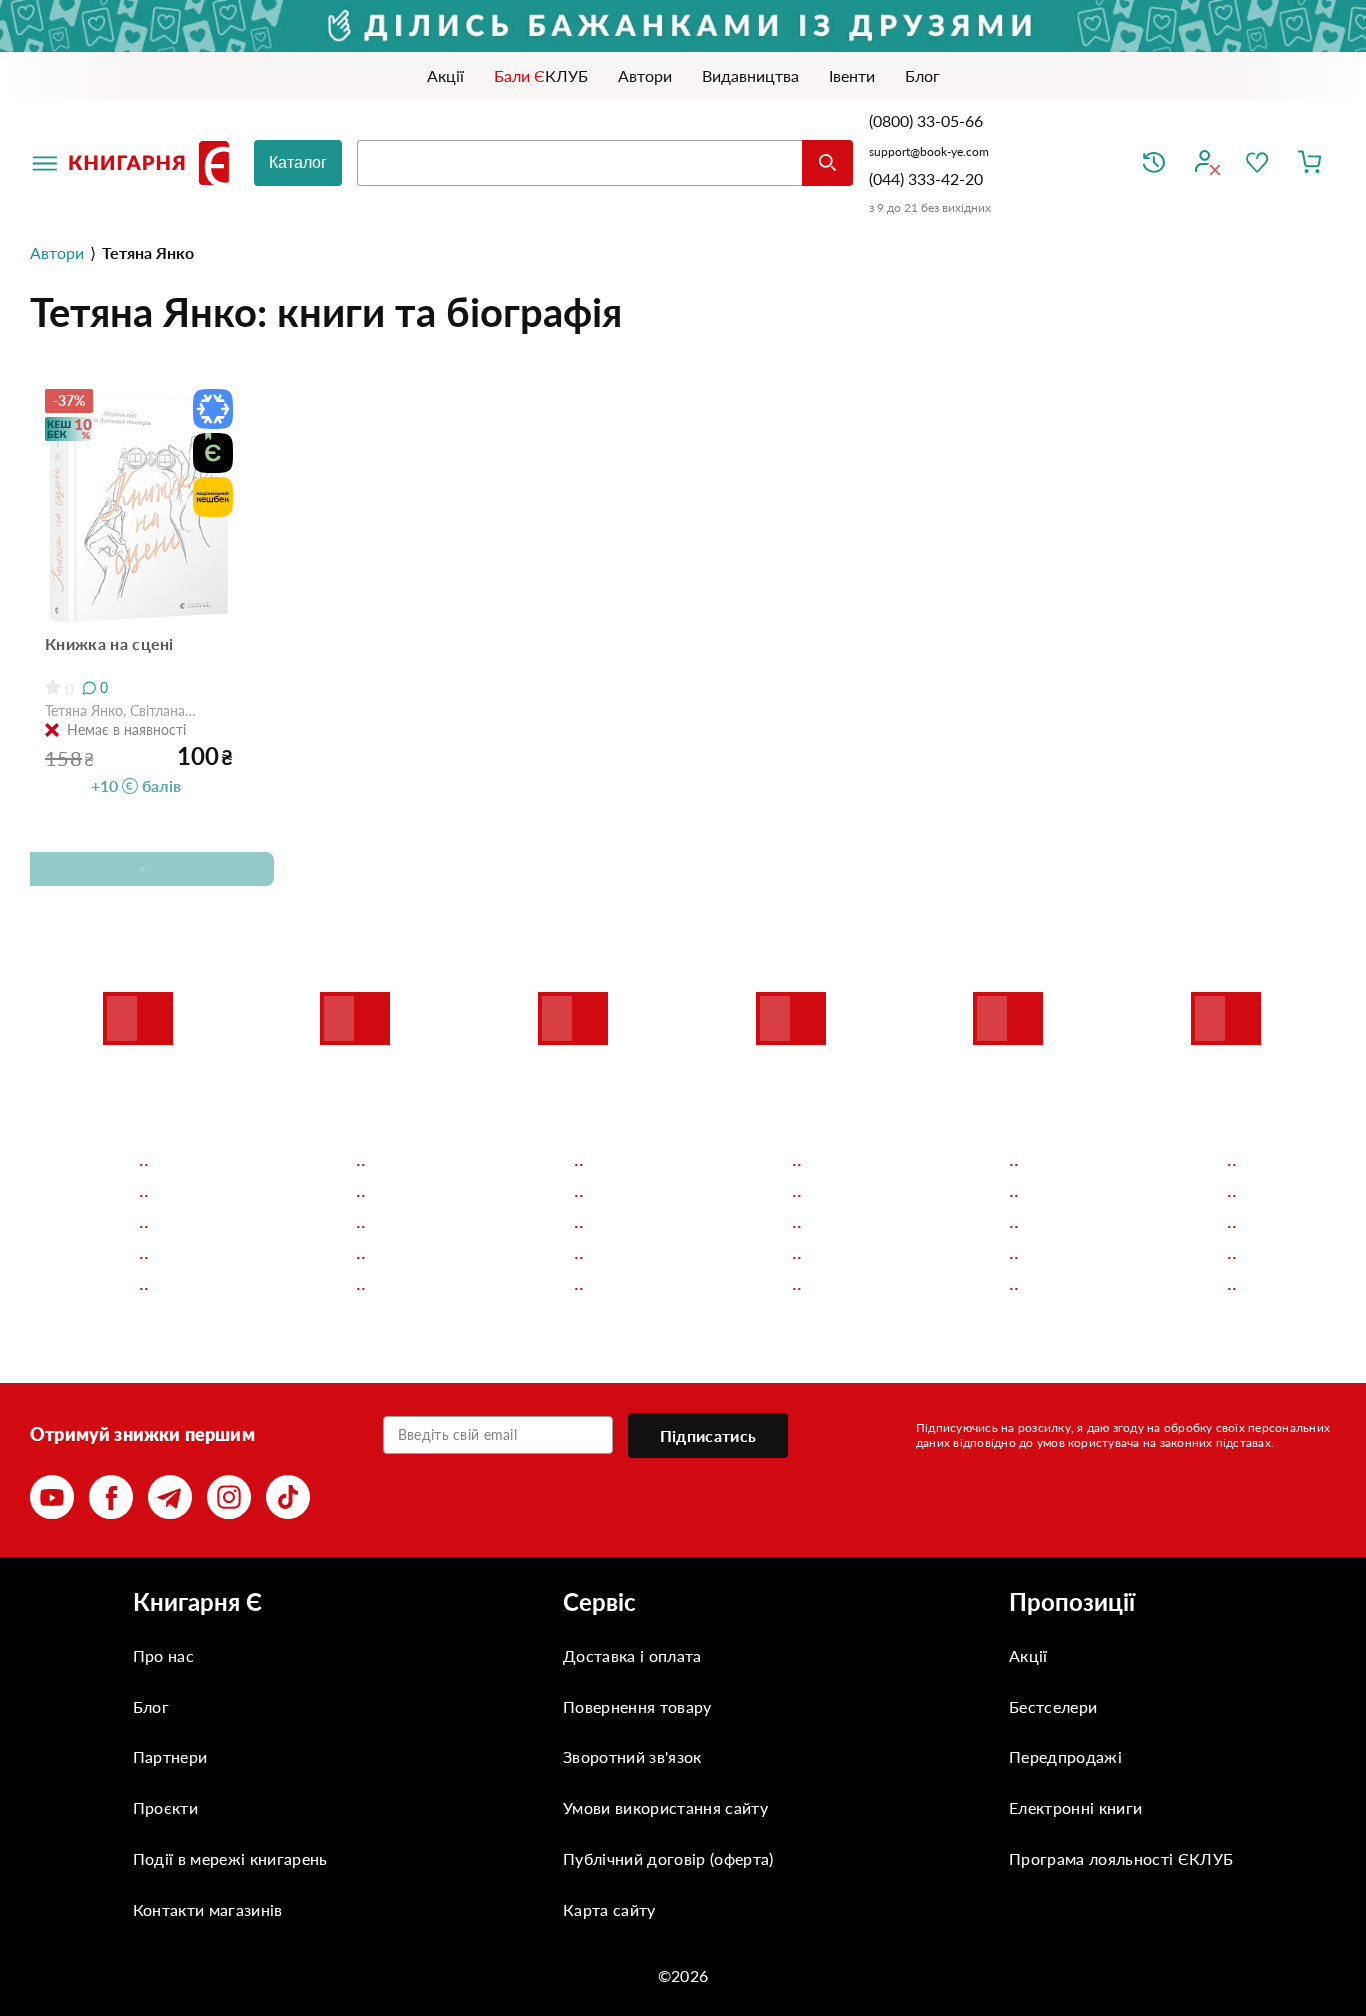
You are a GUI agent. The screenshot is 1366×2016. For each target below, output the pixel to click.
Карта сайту (609, 1909)
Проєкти (165, 1807)
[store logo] (153, 163)
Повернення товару (637, 1706)
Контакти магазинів (208, 1909)
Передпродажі (1065, 1756)
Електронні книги (1075, 1807)
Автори (57, 252)
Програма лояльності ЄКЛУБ (1121, 1858)
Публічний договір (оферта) (668, 1858)
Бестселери (1053, 1706)
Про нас (163, 1655)
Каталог (298, 162)
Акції (1028, 1655)
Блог (151, 1706)
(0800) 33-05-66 (928, 120)
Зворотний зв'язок (632, 1756)
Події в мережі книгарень (230, 1858)
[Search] (827, 163)
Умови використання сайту (665, 1807)
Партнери (170, 1756)
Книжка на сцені (109, 643)
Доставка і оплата (632, 1655)
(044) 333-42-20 (926, 178)
